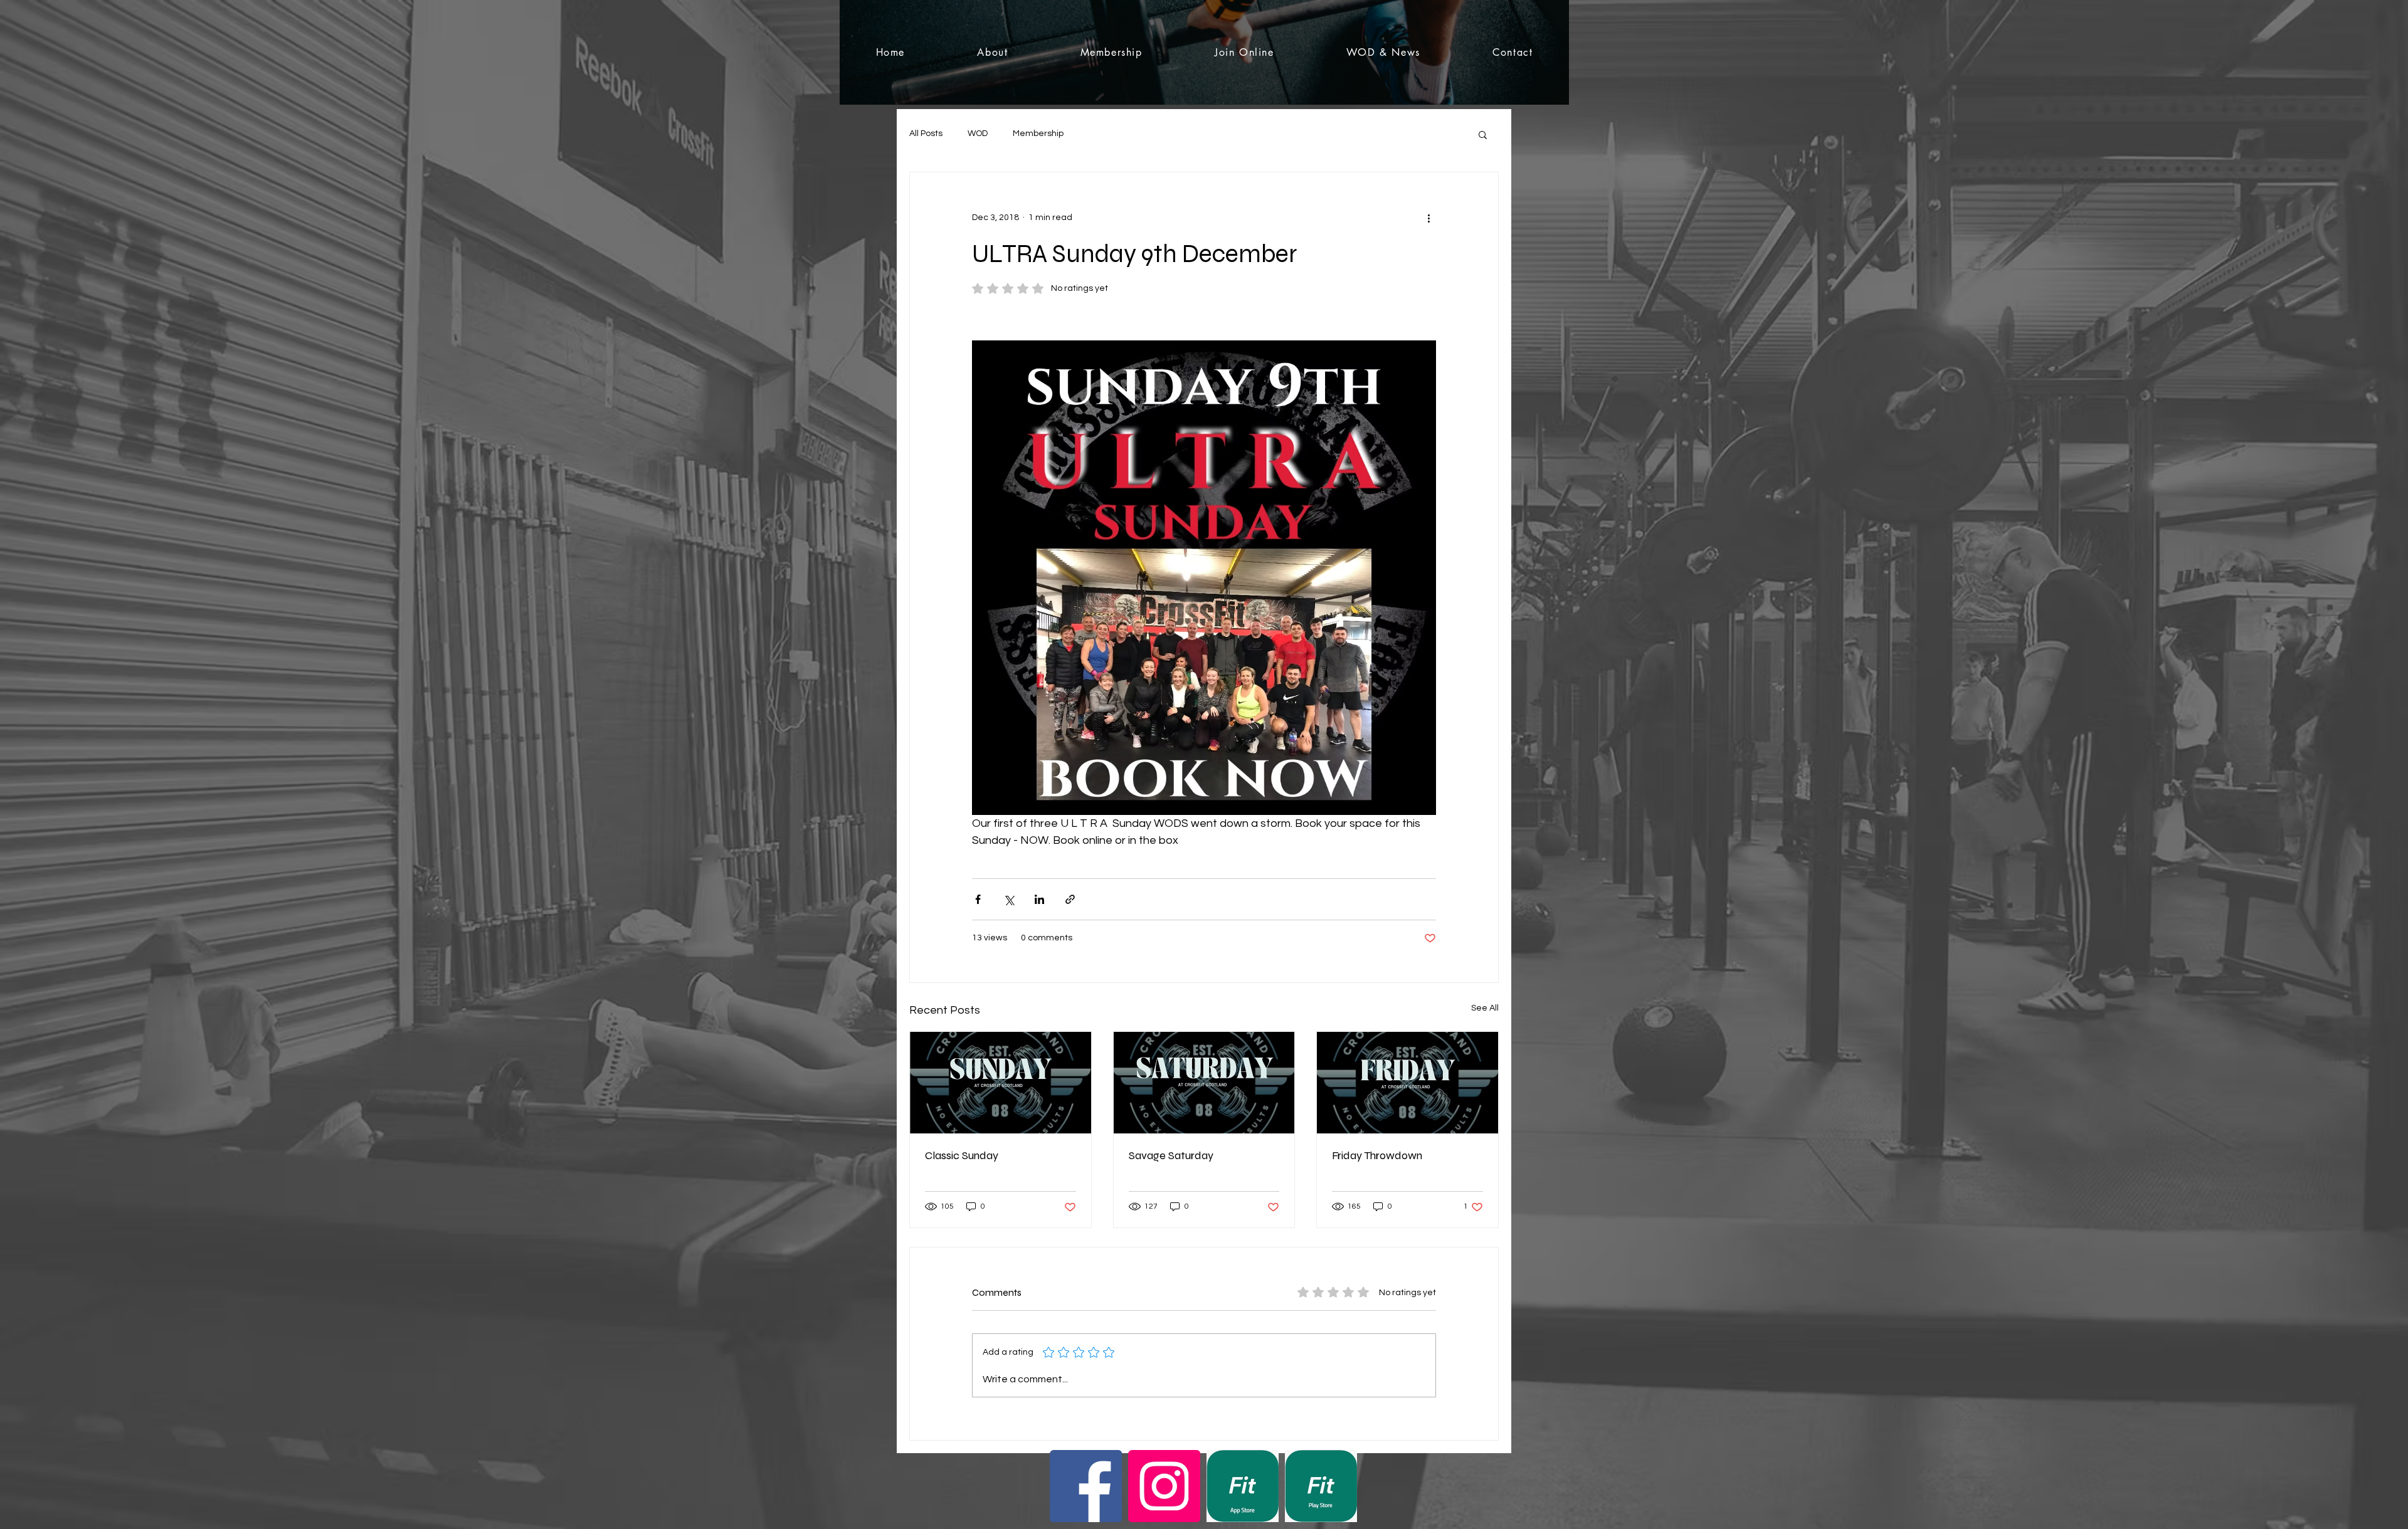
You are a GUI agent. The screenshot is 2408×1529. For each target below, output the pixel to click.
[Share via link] (1070, 899)
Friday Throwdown (1377, 1155)
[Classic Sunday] (1001, 1083)
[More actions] (1428, 218)
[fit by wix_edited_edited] (1243, 1486)
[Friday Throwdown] (1407, 1083)
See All (1485, 1008)
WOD (978, 134)
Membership (1038, 134)
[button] (1483, 134)
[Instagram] (1164, 1486)
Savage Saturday (1171, 1155)
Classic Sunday (962, 1155)
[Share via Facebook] (978, 899)
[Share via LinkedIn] (1039, 899)
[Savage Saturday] (1204, 1083)
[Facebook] (1086, 1486)
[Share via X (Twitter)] (1009, 899)
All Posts (926, 134)
